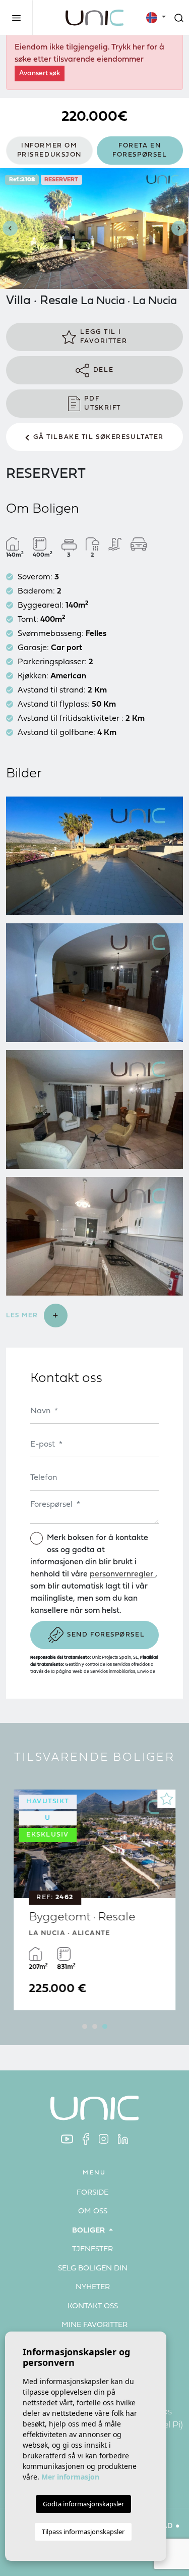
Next (179, 229)
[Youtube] (67, 2139)
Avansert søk (40, 73)
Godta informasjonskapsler (83, 2504)
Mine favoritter (94, 2325)
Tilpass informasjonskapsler (83, 2532)
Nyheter (93, 2287)
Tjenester (92, 2249)
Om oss (93, 2212)
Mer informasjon (70, 2477)
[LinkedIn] (123, 2139)
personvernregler (122, 1574)
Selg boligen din (93, 2269)
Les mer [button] (23, 1316)
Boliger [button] (89, 2231)
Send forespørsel (106, 1635)
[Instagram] (104, 2139)
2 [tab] (95, 2026)
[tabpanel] (94, 1900)
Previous (10, 229)
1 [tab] (85, 2026)
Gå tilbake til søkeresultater (99, 437)
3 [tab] (105, 2026)
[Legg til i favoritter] (166, 1799)
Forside (92, 2193)
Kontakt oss (93, 2307)
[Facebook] (86, 2139)
